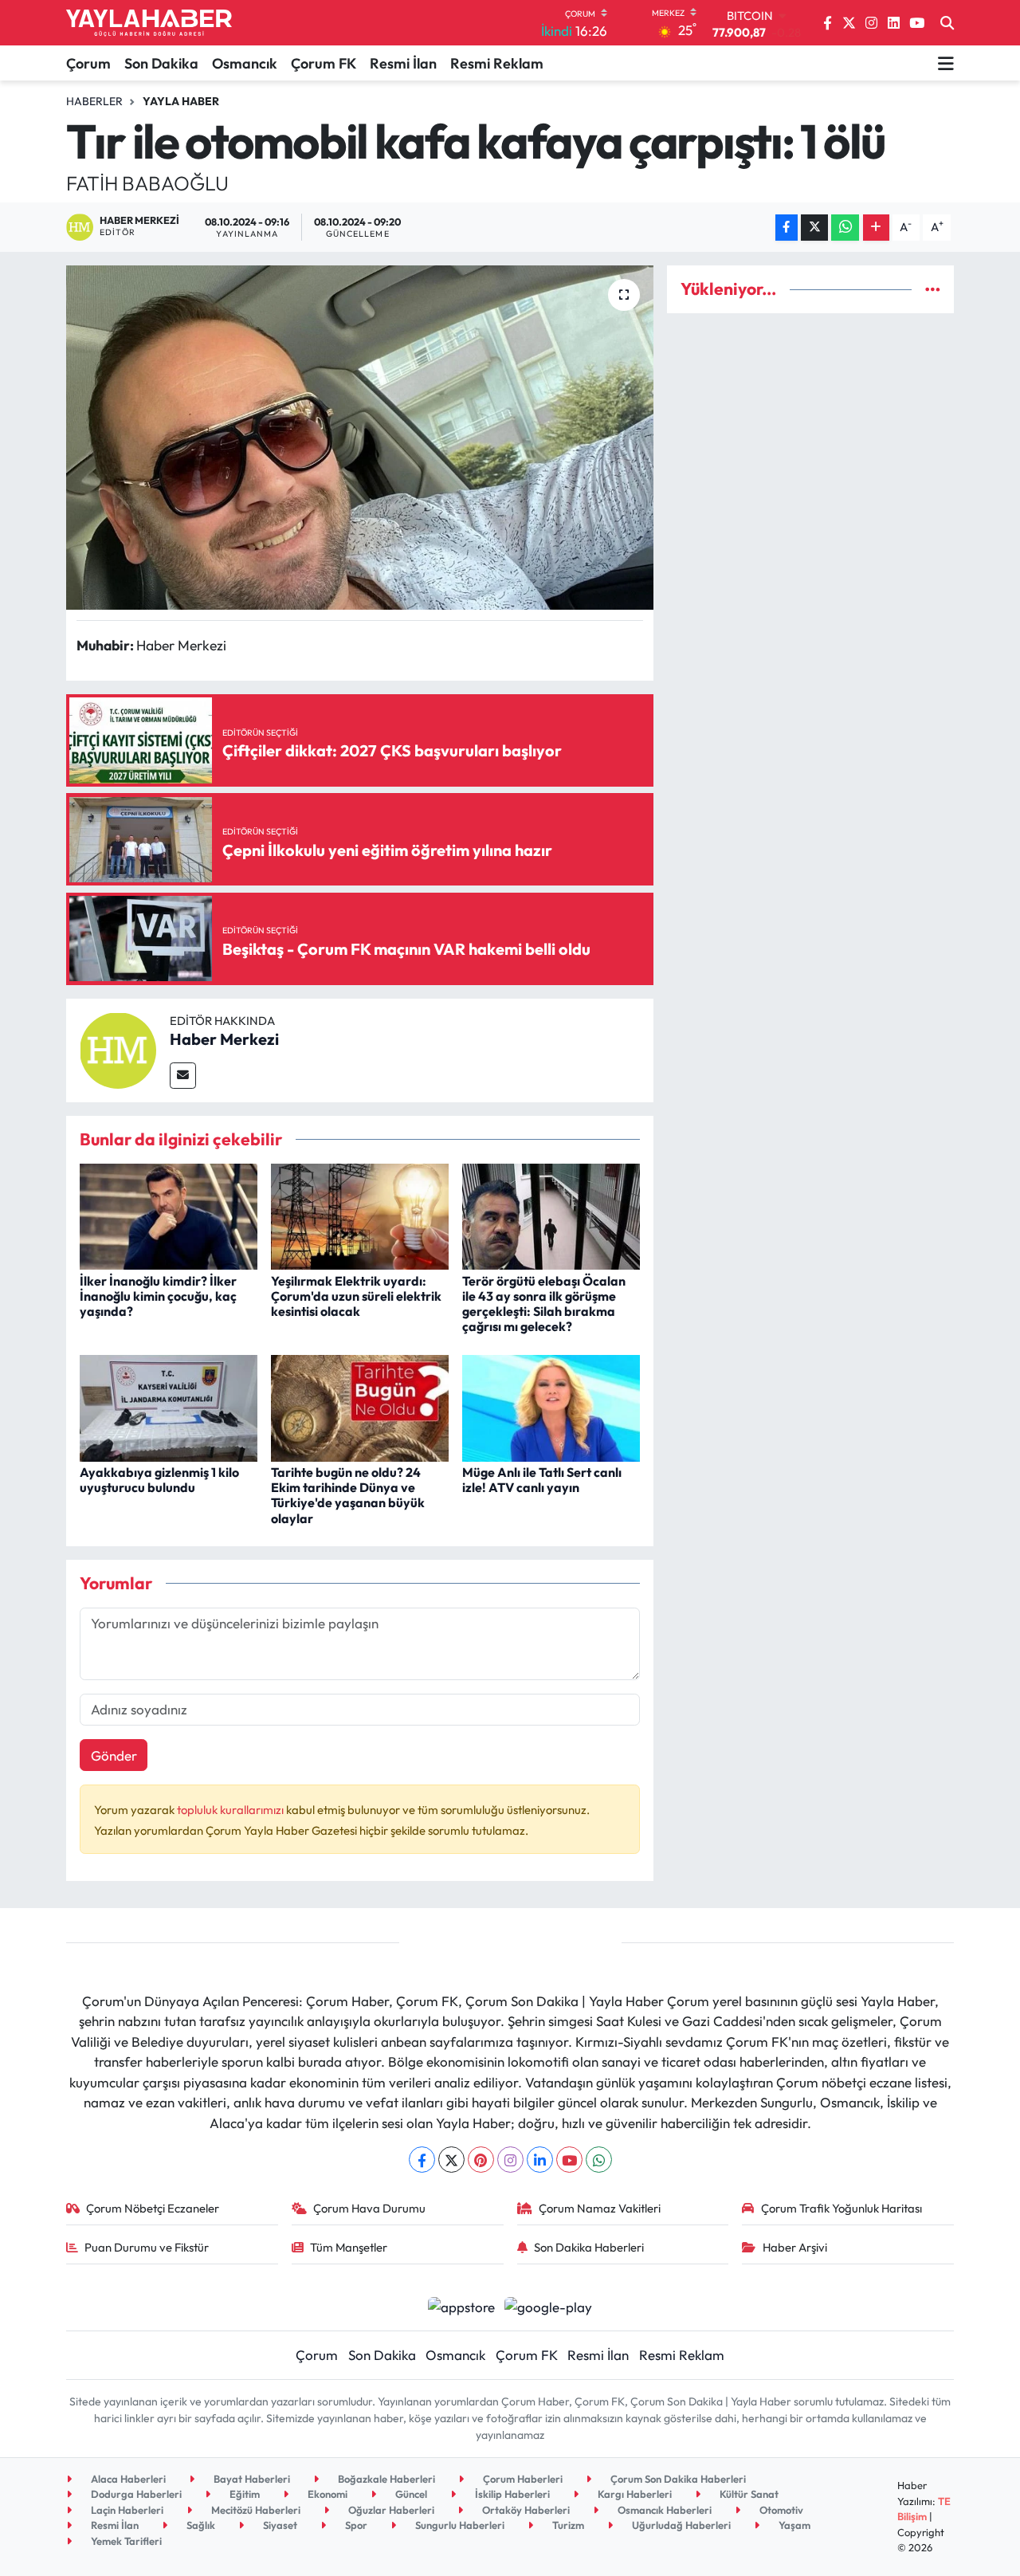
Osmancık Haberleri (663, 2510)
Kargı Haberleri (634, 2494)
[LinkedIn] (540, 2160)
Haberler (94, 101)
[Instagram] (510, 2160)
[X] (451, 2160)
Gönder (114, 1755)
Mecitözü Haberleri (255, 2510)
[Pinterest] (481, 2160)
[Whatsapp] (599, 2160)
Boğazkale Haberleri (385, 2479)
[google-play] (549, 2305)
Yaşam (793, 2525)
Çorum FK (324, 63)
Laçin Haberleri (126, 2510)
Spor (355, 2525)
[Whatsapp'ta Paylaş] (845, 228)
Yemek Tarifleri (125, 2541)
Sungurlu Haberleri (459, 2525)
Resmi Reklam (497, 63)
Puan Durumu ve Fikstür (147, 2247)
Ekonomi (326, 2494)
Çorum (88, 63)
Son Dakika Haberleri (589, 2247)
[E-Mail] (183, 1076)
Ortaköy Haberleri (525, 2510)
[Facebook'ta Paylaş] (787, 228)
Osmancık (245, 63)
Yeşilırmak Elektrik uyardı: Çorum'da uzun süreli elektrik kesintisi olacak (356, 1296)
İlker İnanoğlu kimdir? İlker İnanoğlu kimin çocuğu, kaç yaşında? (158, 1296)
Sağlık (200, 2525)
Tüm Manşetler (349, 2247)
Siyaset (279, 2525)
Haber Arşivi (795, 2247)
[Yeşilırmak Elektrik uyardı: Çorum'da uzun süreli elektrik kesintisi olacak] (360, 1214)
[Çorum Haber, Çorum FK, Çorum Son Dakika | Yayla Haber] (149, 23)
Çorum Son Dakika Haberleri (677, 2479)
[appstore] (461, 2305)
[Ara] (947, 23)
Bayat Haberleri (251, 2479)
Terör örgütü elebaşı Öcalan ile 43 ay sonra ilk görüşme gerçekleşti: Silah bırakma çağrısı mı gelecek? (544, 1304)
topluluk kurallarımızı (231, 1810)
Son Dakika (161, 63)
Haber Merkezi (224, 1039)
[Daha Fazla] (876, 228)
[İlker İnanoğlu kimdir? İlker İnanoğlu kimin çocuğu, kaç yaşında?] (169, 1214)
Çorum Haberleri (522, 2479)
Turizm (567, 2525)
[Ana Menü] (946, 63)
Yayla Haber (181, 101)
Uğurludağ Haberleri (680, 2525)
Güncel (410, 2494)
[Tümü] (933, 289)
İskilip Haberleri (511, 2494)
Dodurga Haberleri (135, 2494)
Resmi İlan (403, 63)
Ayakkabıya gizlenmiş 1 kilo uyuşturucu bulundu (159, 1480)
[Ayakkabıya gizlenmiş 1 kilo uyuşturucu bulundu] (169, 1406)
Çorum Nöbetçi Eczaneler (153, 2208)
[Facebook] (422, 2160)
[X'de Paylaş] (814, 228)
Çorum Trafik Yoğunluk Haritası (841, 2208)
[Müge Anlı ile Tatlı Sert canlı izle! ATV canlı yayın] (551, 1406)
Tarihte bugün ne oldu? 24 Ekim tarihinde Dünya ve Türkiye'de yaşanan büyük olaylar (348, 1495)
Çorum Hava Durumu (369, 2208)
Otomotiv (780, 2510)
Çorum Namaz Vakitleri (600, 2208)
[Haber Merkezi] (118, 1048)
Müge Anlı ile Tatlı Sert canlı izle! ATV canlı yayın (542, 1480)
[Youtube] (569, 2160)
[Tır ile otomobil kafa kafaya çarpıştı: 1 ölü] (360, 438)
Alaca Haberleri (127, 2479)
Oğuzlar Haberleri (390, 2510)
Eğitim (243, 2494)
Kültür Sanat (748, 2494)
